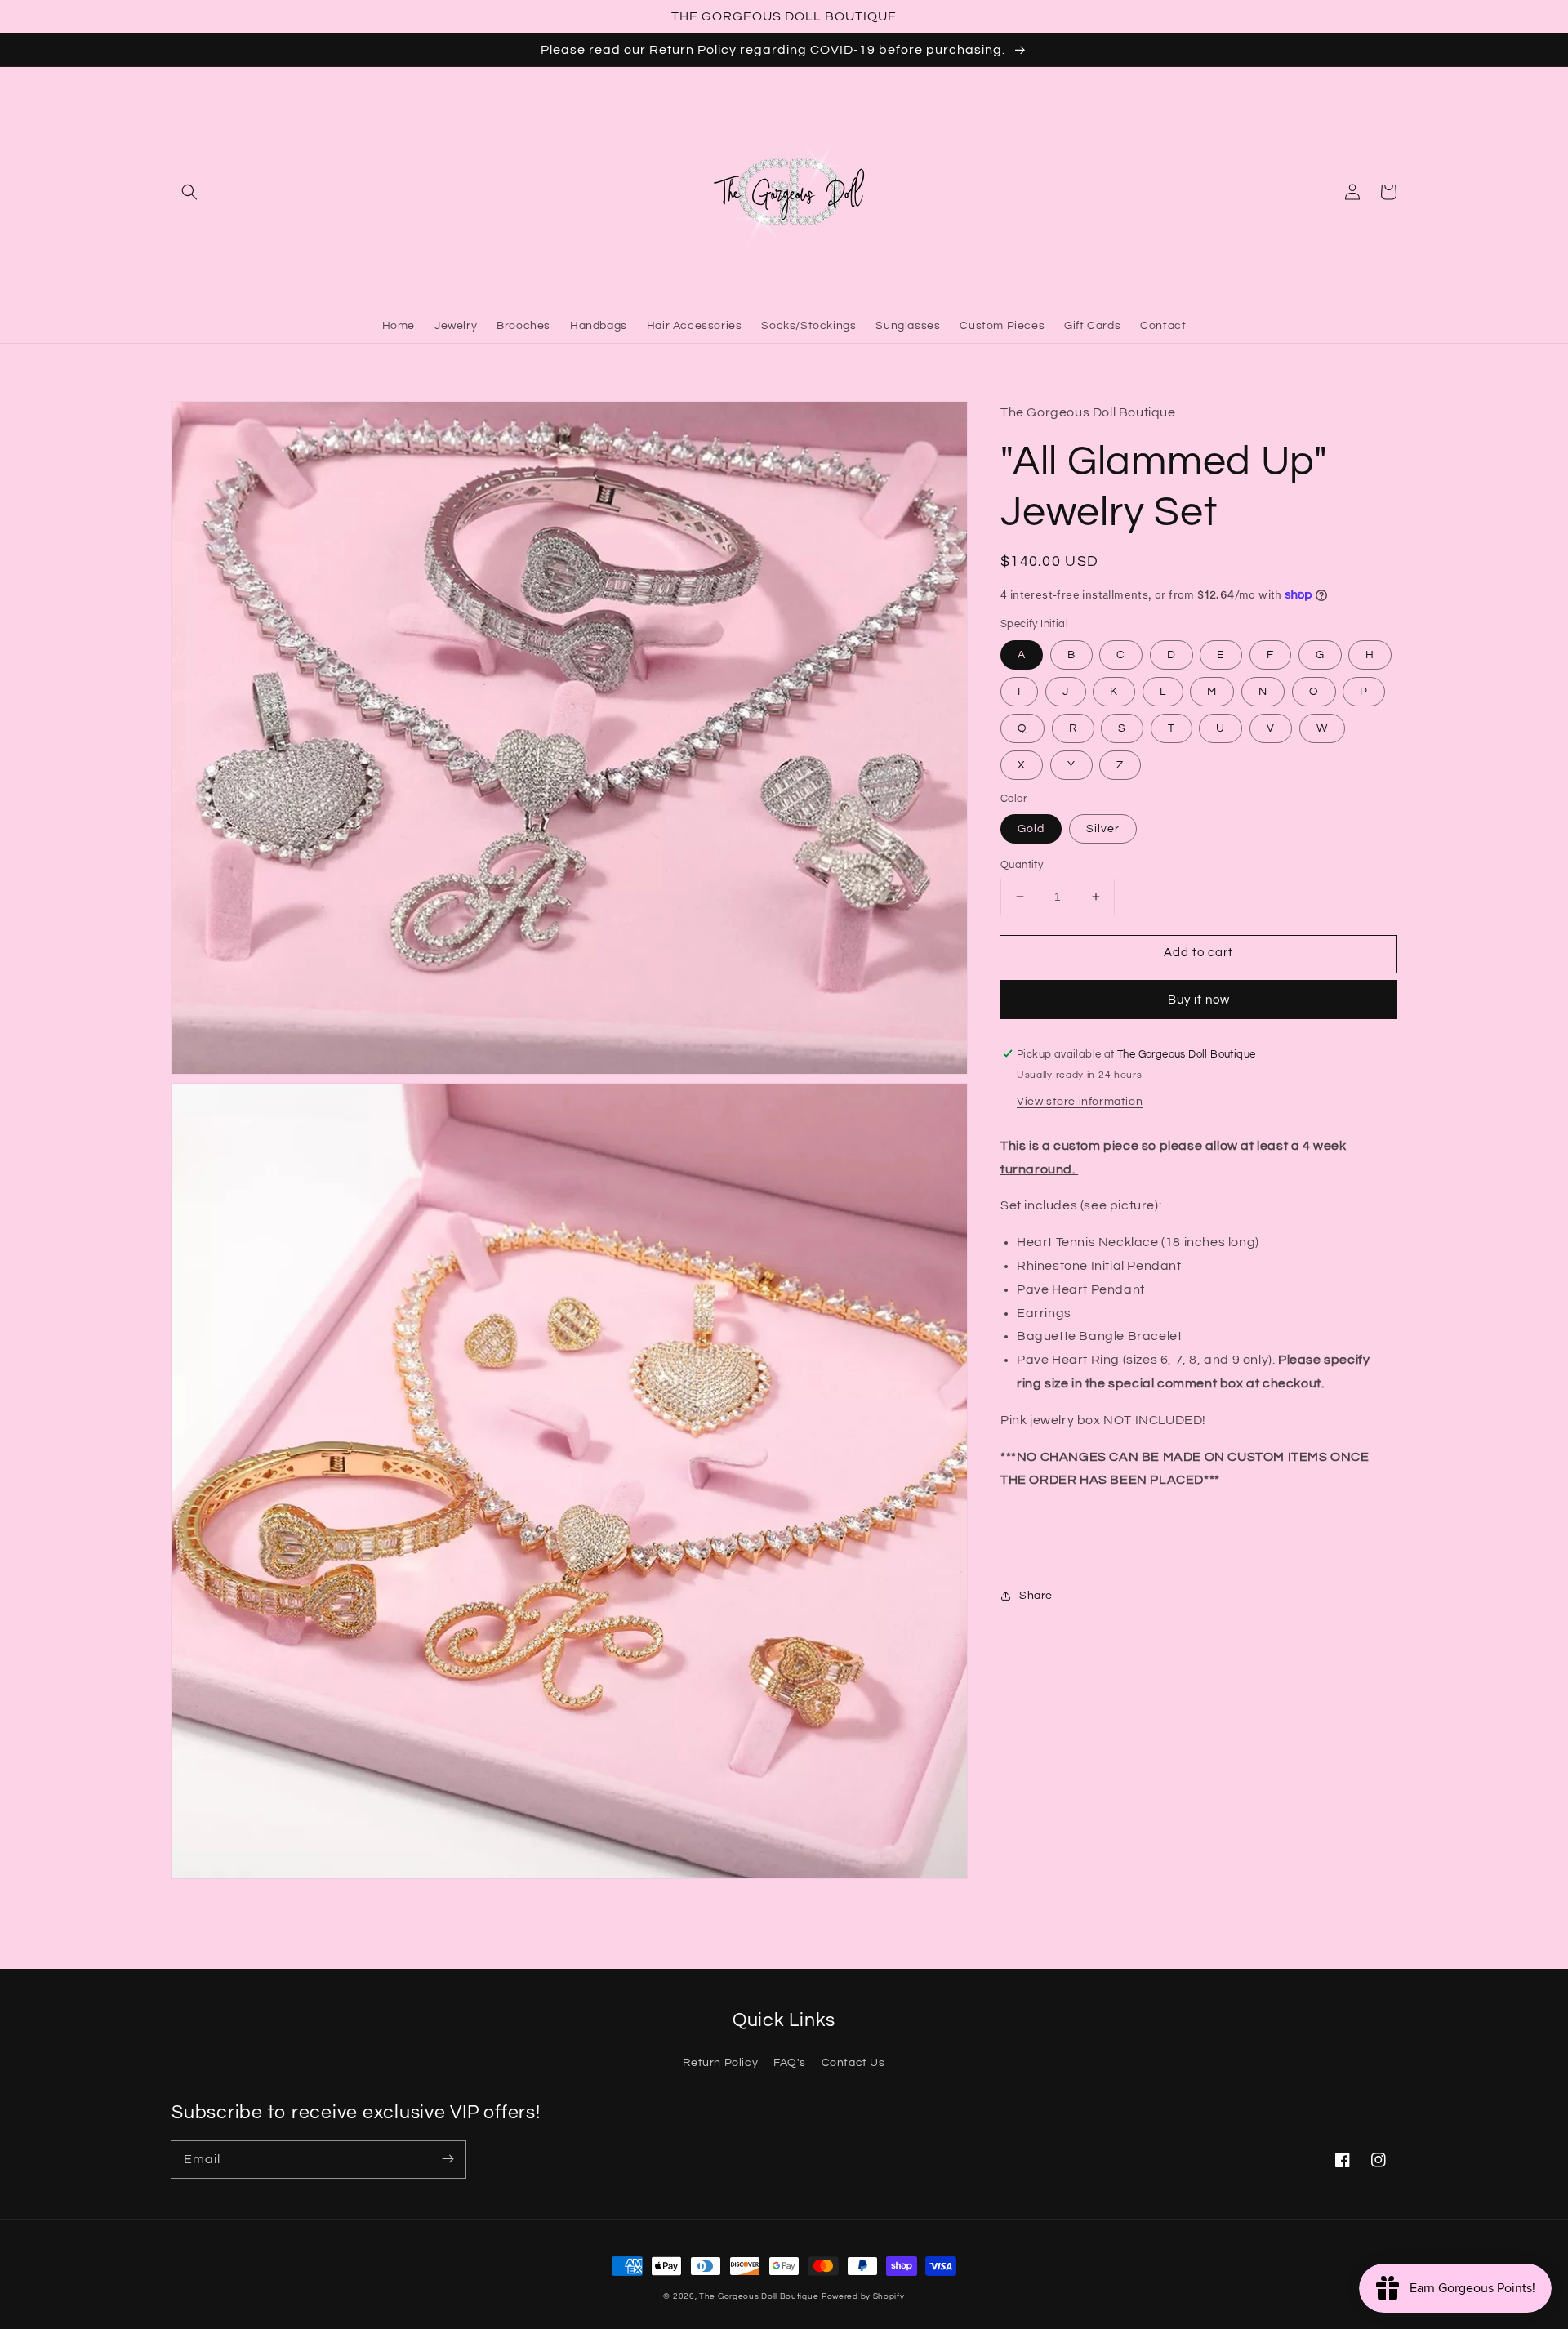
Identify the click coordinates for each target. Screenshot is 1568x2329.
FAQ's (790, 2063)
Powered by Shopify (863, 2296)
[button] (189, 192)
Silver (1103, 829)
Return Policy (720, 2063)
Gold (1031, 829)
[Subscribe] (448, 2159)
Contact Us (853, 2063)
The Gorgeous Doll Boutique (759, 2296)
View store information (1080, 1101)
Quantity (1022, 865)
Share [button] (1036, 1595)
